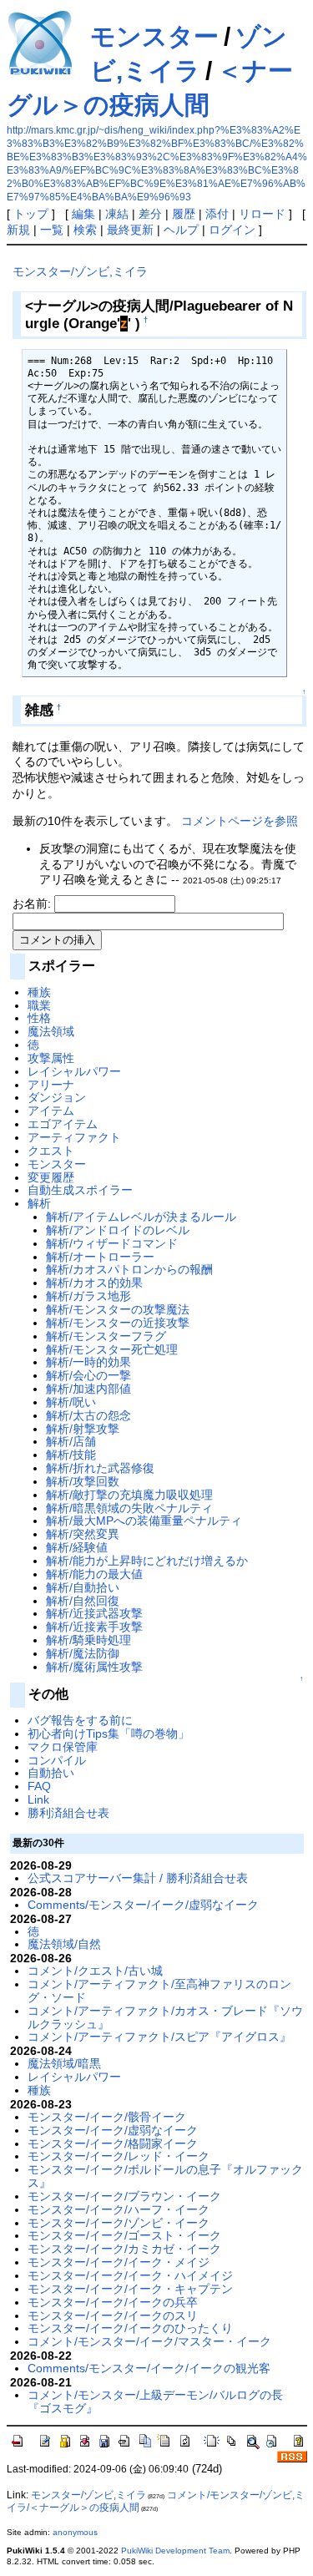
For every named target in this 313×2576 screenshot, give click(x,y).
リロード (262, 214)
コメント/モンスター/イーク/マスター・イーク (149, 2341)
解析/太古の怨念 (88, 1415)
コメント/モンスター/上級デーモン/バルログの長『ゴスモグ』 (155, 2401)
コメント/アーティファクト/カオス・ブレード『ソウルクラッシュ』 (165, 2017)
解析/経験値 (77, 1547)
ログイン (232, 230)
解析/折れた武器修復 (100, 1468)
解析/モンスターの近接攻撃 (118, 1323)
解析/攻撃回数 (83, 1481)
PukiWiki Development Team (175, 2551)
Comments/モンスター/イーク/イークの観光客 (149, 2368)
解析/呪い (71, 1402)
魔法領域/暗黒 (64, 2063)
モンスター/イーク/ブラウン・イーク (124, 2196)
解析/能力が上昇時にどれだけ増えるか (147, 1561)
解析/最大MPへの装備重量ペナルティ (144, 1521)
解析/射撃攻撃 (83, 1429)
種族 (39, 992)
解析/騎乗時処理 (88, 1640)
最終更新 (130, 230)
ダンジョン (57, 1097)
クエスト (51, 1151)
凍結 (117, 214)
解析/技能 (71, 1455)
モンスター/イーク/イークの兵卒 (113, 2302)
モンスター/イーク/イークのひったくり (130, 2328)
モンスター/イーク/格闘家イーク (113, 2143)
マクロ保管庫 (63, 1747)
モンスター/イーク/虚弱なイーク (113, 2130)
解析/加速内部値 (88, 1389)
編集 (83, 214)
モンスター (154, 36)
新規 (18, 230)
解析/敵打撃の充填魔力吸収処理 (129, 1495)
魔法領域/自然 (64, 1944)
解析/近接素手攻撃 (94, 1627)
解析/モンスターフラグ (106, 1336)
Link (38, 1799)
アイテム (51, 1111)
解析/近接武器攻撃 (94, 1613)
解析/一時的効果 (88, 1362)
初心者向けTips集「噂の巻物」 (109, 1733)
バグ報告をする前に (80, 1720)
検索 (85, 230)
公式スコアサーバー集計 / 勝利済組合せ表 (138, 1878)
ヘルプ (181, 230)
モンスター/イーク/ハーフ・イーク (119, 2209)
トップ (31, 214)
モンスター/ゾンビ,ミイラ (80, 271)
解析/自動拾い (83, 1587)
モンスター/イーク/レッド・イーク (119, 2156)
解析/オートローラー (100, 1257)
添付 (217, 214)
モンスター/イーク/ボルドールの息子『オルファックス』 (165, 2176)
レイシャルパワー (74, 1071)
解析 (39, 1203)
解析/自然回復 (83, 1601)
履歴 (184, 214)
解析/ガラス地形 (88, 1296)
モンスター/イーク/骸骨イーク (107, 2117)
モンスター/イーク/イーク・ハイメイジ (130, 2275)
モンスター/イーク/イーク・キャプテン (130, 2289)
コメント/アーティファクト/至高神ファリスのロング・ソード (159, 1991)
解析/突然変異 (83, 1534)
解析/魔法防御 (83, 1653)
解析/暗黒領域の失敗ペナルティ (129, 1508)
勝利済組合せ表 (68, 1813)
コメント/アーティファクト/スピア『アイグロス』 (159, 2037)
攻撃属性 (51, 1058)
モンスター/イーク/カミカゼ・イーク (124, 2249)
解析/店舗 (71, 1441)
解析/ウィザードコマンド (112, 1243)
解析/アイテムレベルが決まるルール (141, 1217)
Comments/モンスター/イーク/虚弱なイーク (143, 1905)
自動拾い (51, 1773)
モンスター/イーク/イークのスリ (113, 2315)
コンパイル (57, 1760)
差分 (150, 214)
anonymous (75, 2532)
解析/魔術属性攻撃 (94, 1667)
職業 (39, 1005)
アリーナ (51, 1085)
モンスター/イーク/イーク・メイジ (119, 2262)
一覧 (52, 230)
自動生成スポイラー (80, 1190)
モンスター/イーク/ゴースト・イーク (124, 2235)
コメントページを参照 (240, 821)
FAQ (39, 1786)
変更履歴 (51, 1177)
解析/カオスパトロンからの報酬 (129, 1269)
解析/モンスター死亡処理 (112, 1349)
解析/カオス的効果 (94, 1283)
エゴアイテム (63, 1124)
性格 (39, 1018)
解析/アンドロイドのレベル (118, 1230)
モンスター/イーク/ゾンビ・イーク (119, 2223)
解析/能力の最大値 (94, 1574)
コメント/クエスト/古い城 (95, 1971)
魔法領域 (51, 1031)
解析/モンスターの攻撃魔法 (118, 1309)
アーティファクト (74, 1137)
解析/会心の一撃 (88, 1375)
